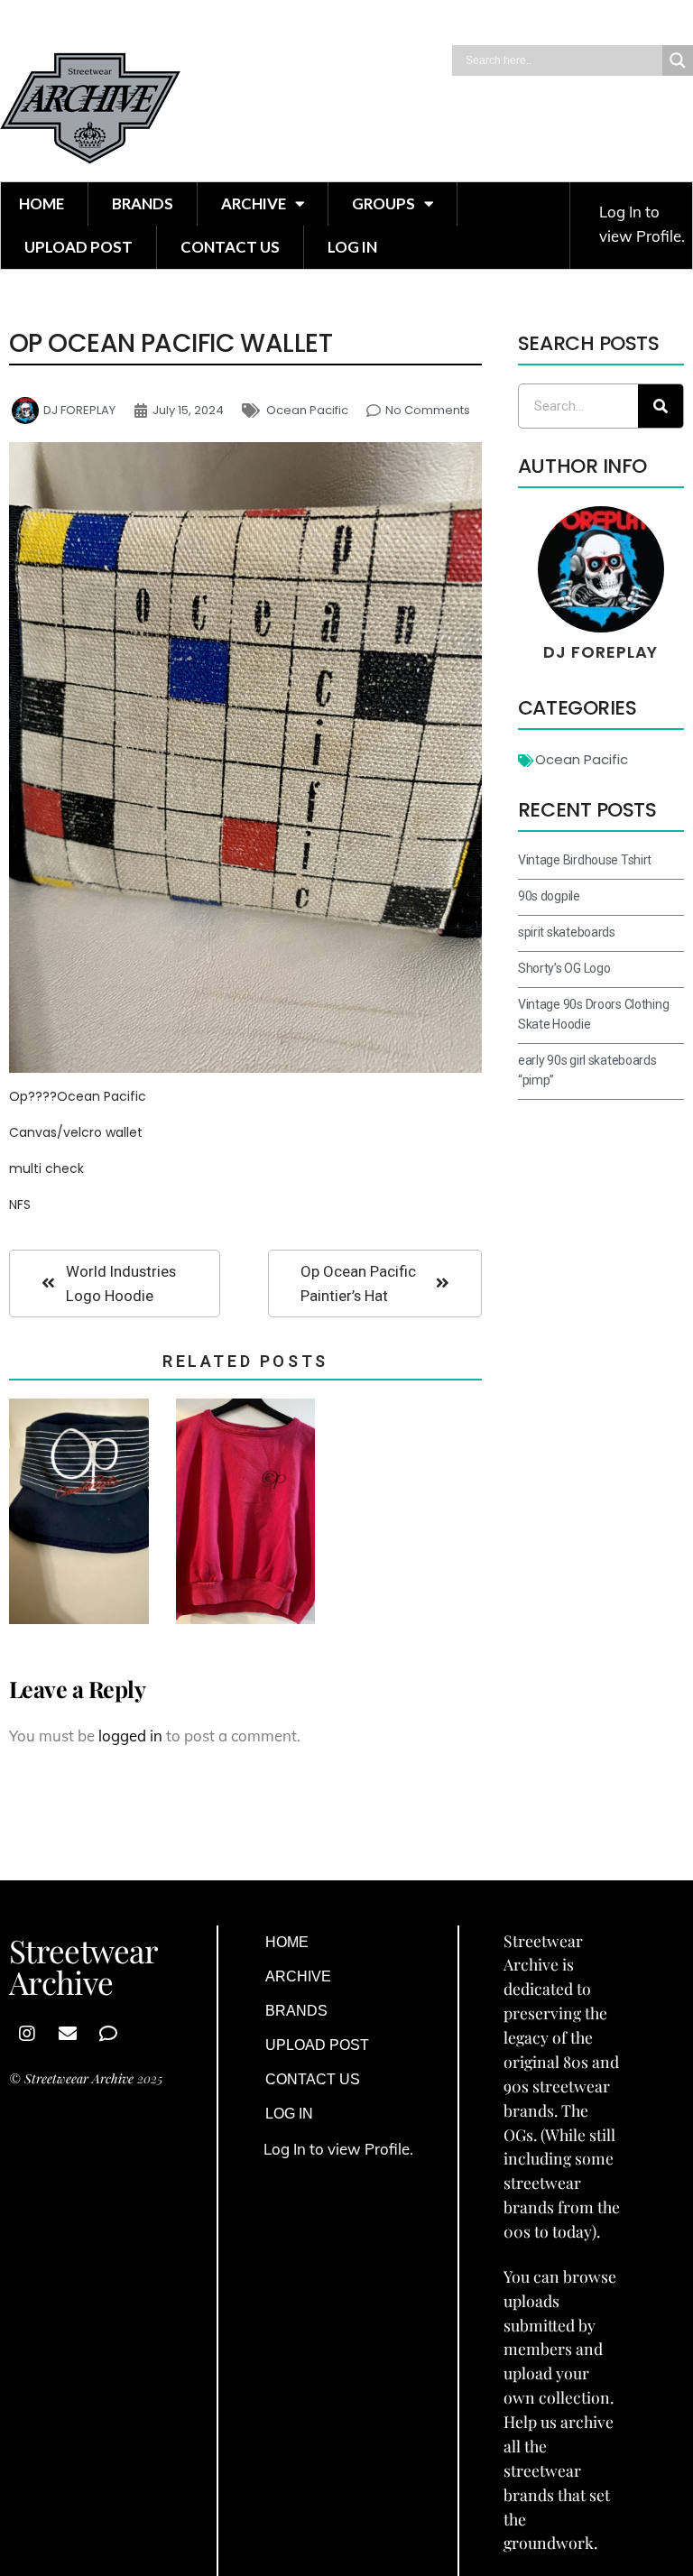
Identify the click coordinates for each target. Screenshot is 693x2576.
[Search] (661, 406)
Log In (352, 247)
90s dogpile (549, 896)
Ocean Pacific (307, 410)
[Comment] (108, 2034)
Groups (383, 203)
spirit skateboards (567, 932)
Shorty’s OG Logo (564, 968)
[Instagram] (27, 2034)
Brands (143, 203)
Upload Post (79, 247)
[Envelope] (68, 2034)
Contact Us (230, 247)
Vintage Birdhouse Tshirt (585, 860)
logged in (130, 1736)
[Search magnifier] (678, 60)
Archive (254, 203)
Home (42, 203)
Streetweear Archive (79, 2078)
